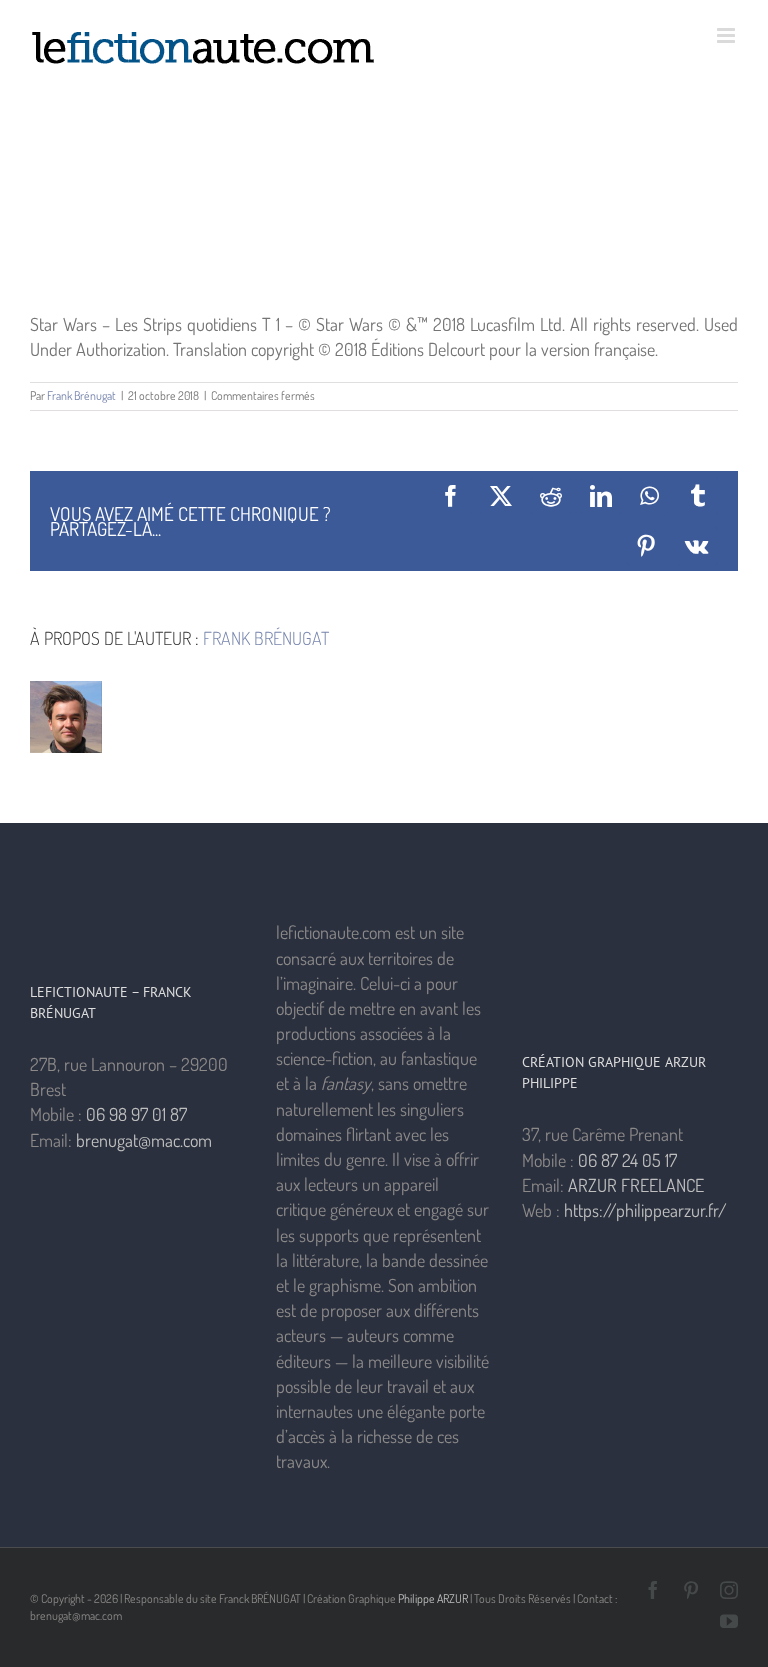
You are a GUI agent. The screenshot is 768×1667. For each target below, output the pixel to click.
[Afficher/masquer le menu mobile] (727, 35)
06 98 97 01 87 (136, 1114)
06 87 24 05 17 (627, 1160)
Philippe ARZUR (433, 1598)
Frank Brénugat (81, 395)
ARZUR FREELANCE (636, 1185)
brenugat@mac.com (144, 1140)
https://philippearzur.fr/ (645, 1210)
